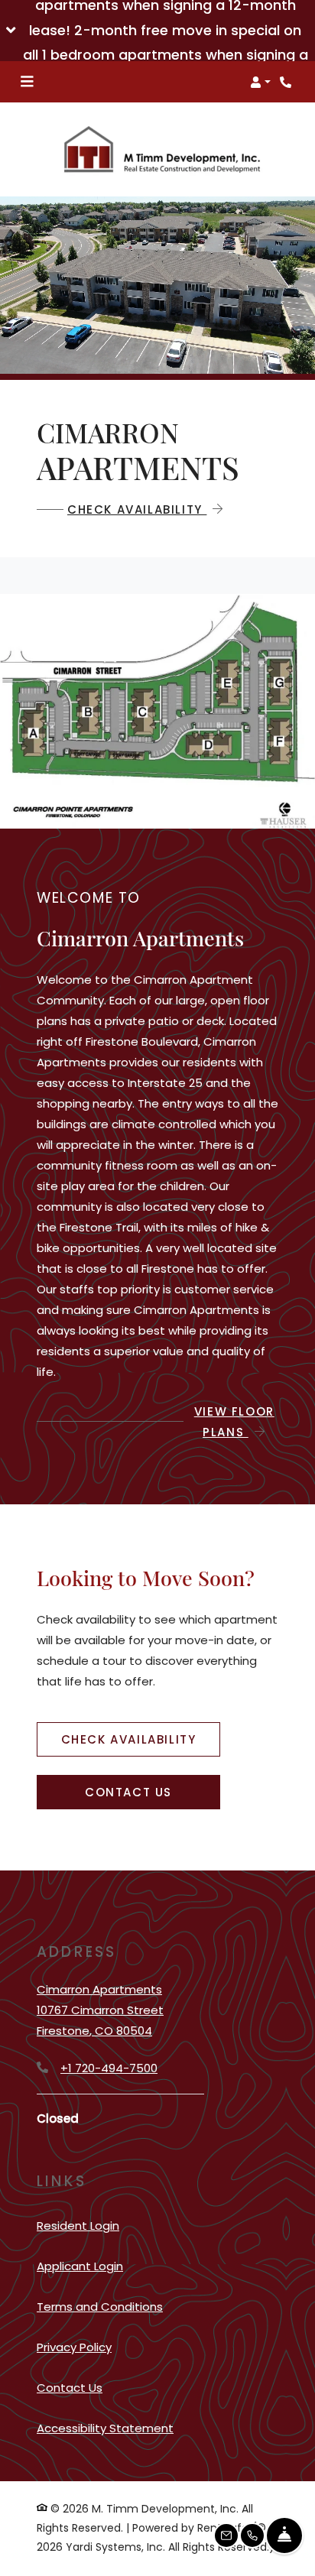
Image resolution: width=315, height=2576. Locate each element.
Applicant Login (80, 2266)
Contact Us (128, 1792)
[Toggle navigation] (27, 82)
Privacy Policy (74, 2347)
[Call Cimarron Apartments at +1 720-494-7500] (287, 82)
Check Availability (137, 509)
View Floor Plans (234, 1422)
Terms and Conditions (100, 2306)
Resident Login (78, 2225)
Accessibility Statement (105, 2428)
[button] (157, 31)
